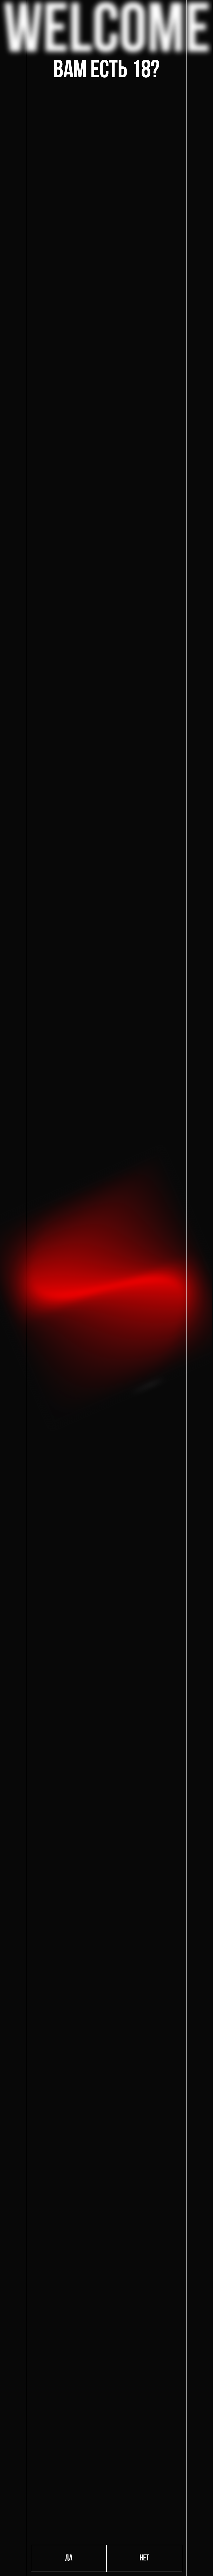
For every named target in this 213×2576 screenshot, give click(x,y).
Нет (144, 2558)
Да (69, 2558)
